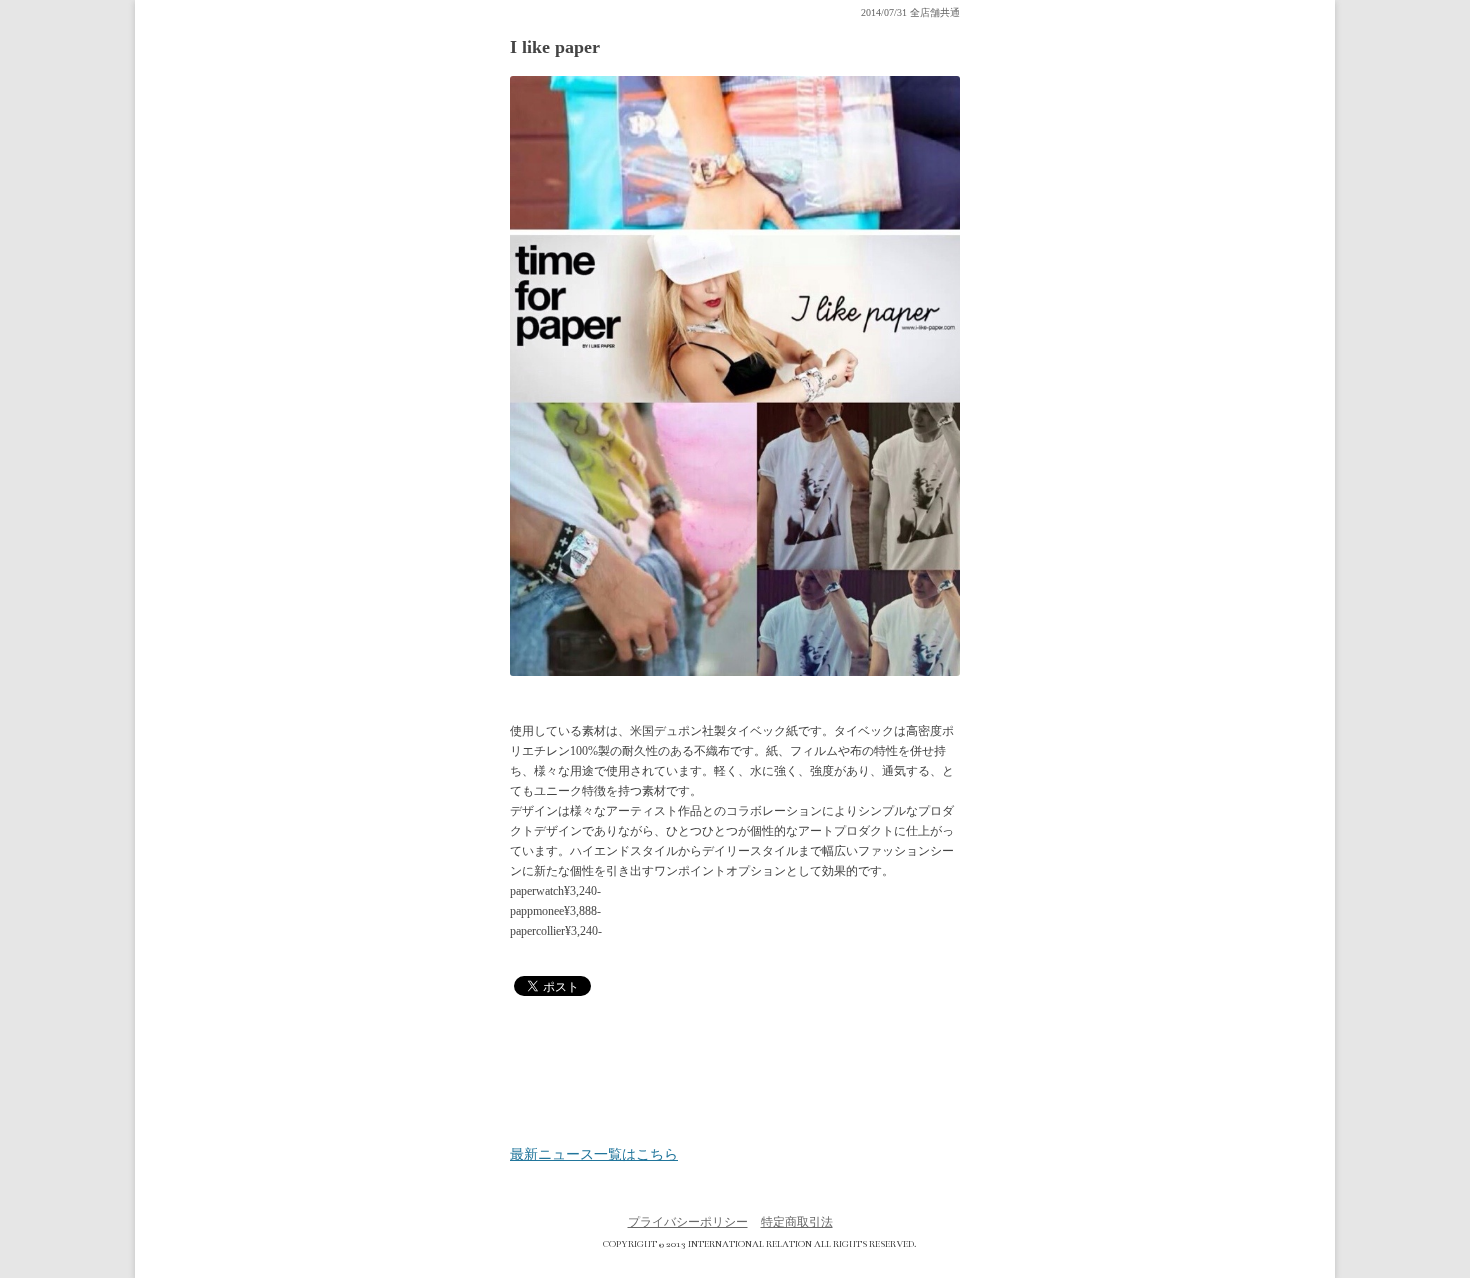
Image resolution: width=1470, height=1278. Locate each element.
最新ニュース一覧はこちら (594, 1155)
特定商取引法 (797, 1222)
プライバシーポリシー (688, 1222)
